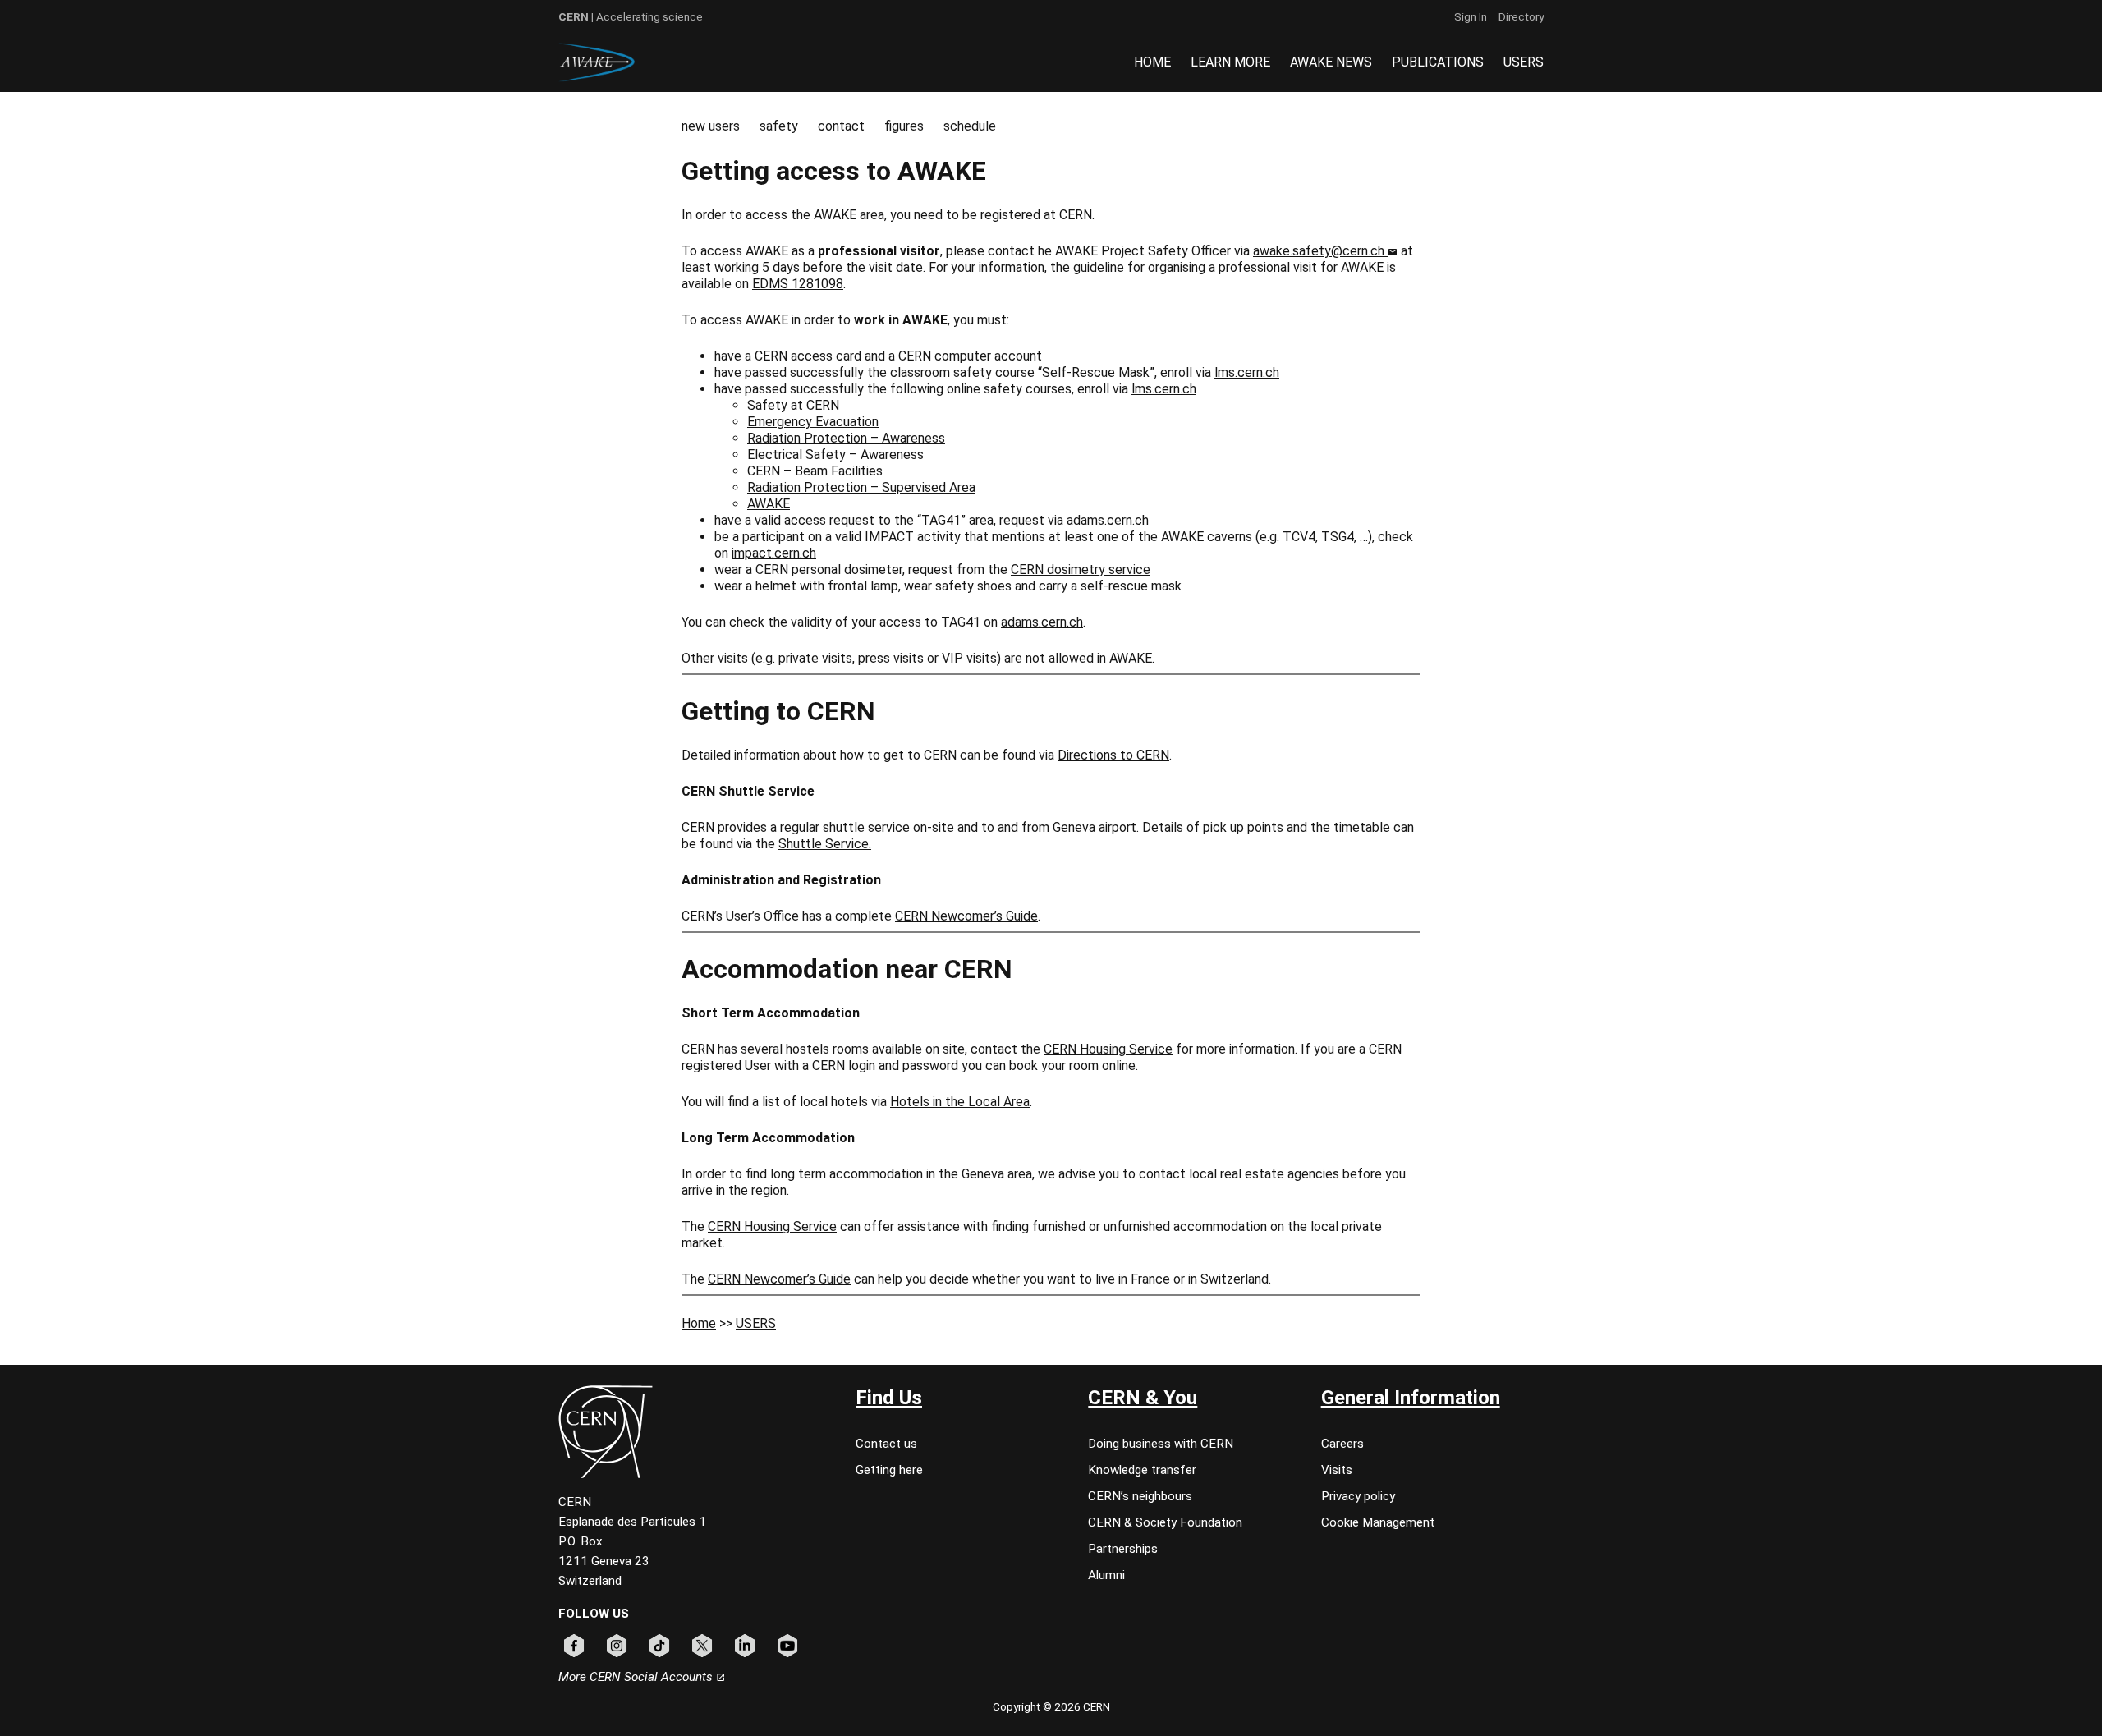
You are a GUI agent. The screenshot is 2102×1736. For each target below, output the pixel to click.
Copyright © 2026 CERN (1051, 1706)
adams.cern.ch (1108, 520)
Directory (1521, 16)
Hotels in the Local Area (960, 1102)
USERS (756, 1323)
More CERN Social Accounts (637, 1677)
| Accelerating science (631, 16)
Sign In (1471, 16)
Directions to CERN (1113, 755)
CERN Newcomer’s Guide (966, 916)
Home (699, 1323)
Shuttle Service (824, 844)
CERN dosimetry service (1081, 569)
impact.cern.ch (774, 553)
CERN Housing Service (1108, 1049)
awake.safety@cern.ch (1320, 251)
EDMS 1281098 (798, 284)
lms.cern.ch (1247, 372)
